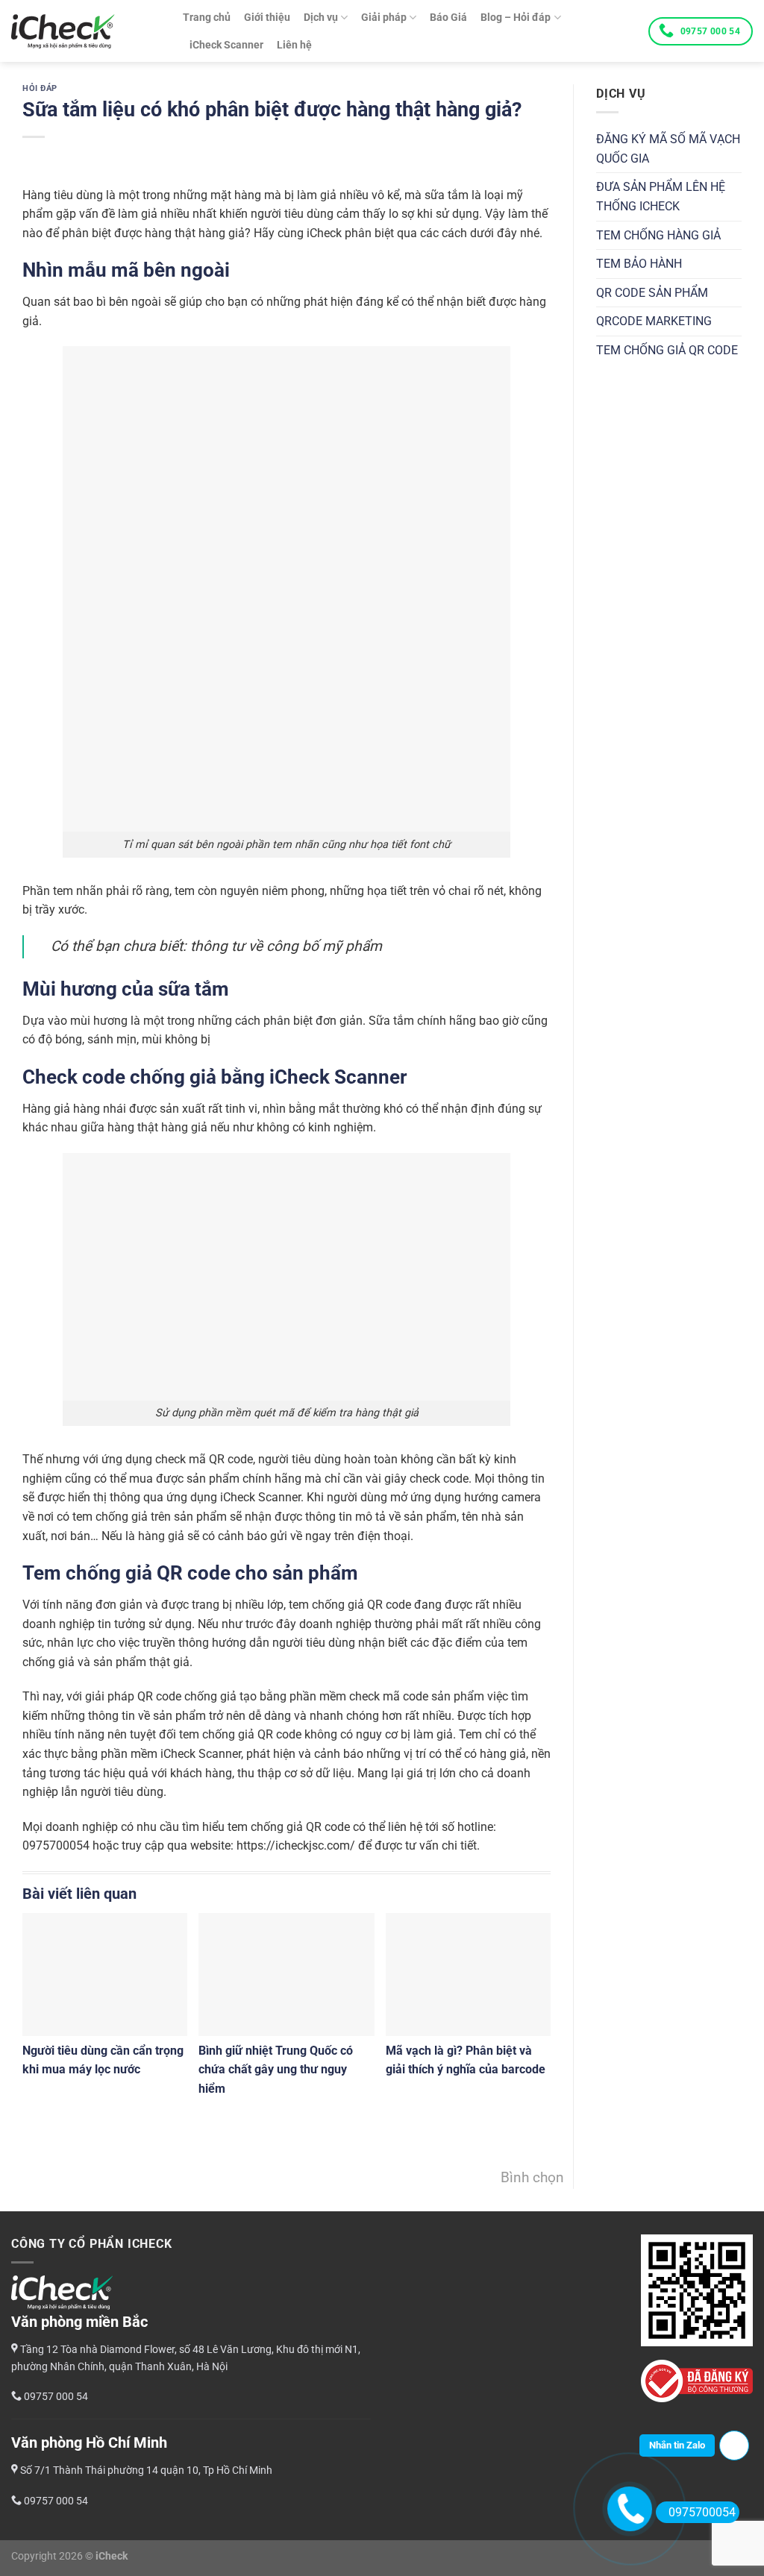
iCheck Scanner (226, 45)
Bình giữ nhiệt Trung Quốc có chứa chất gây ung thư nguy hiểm (276, 2070)
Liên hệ (294, 45)
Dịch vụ (321, 18)
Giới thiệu (267, 18)
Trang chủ (207, 18)
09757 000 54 (710, 31)
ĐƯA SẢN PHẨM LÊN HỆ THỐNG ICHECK (661, 197)
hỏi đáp (40, 88)
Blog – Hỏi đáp (516, 18)
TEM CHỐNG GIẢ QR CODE (667, 350)
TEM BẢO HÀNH (639, 264)
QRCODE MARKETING (654, 321)
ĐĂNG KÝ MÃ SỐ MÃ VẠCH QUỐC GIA (668, 149)
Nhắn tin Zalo (677, 2445)
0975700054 (702, 2512)
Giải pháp (384, 18)
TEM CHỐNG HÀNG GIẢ (658, 235)
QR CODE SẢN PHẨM (652, 293)
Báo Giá (448, 18)
